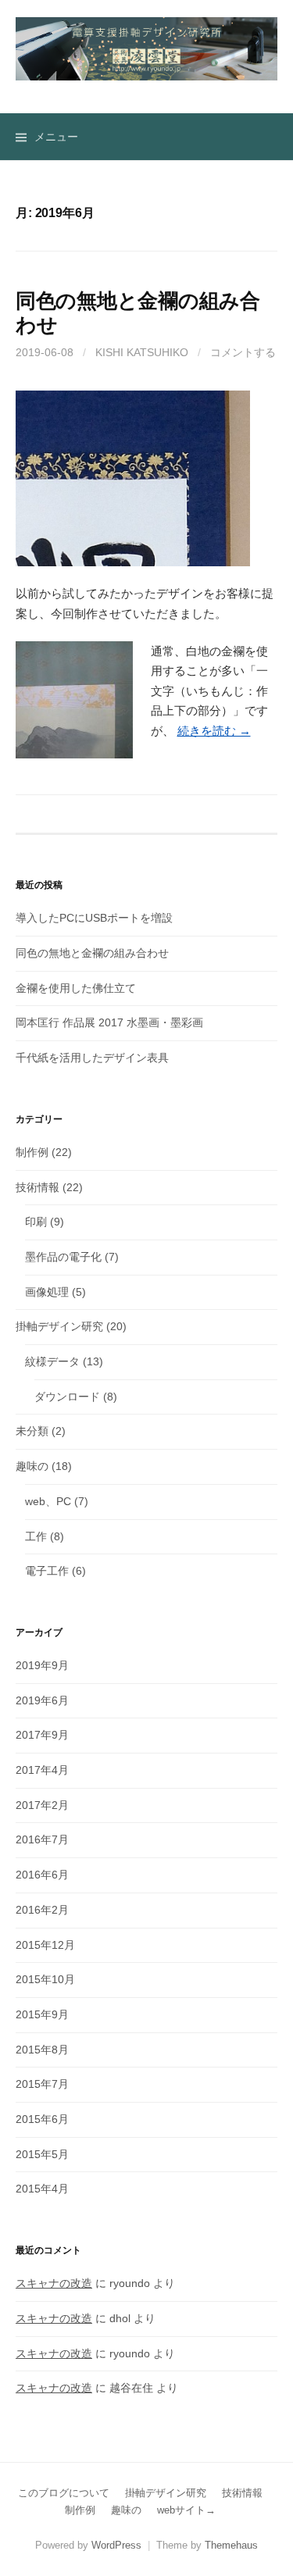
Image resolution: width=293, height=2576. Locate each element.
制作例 (32, 1152)
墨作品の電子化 (63, 1257)
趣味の (32, 1466)
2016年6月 (42, 1875)
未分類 (32, 1431)
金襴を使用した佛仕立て (76, 988)
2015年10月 (45, 1979)
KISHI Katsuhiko (142, 352)
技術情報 (38, 1187)
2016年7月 (42, 1839)
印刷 (36, 1222)
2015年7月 (42, 2084)
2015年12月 (45, 1945)
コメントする (243, 352)
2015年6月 (42, 2119)
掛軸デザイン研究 (59, 1326)
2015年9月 (42, 2014)
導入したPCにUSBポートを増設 (94, 918)
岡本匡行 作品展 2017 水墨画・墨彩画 (109, 1022)
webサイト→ (186, 2510)
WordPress (116, 2545)
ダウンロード (67, 1397)
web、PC (48, 1501)
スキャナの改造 (54, 2283)
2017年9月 (42, 1735)
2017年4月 (42, 1770)
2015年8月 (42, 2050)
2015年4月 (42, 2189)
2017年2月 (42, 1805)
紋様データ (52, 1361)
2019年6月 (42, 1700)
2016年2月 (42, 1910)
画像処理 (47, 1292)
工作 (36, 1536)
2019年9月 (42, 1665)
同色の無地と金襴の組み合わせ (92, 953)
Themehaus (231, 2545)
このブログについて (64, 2493)
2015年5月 (42, 2154)
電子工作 (47, 1571)
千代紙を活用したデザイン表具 (92, 1058)
